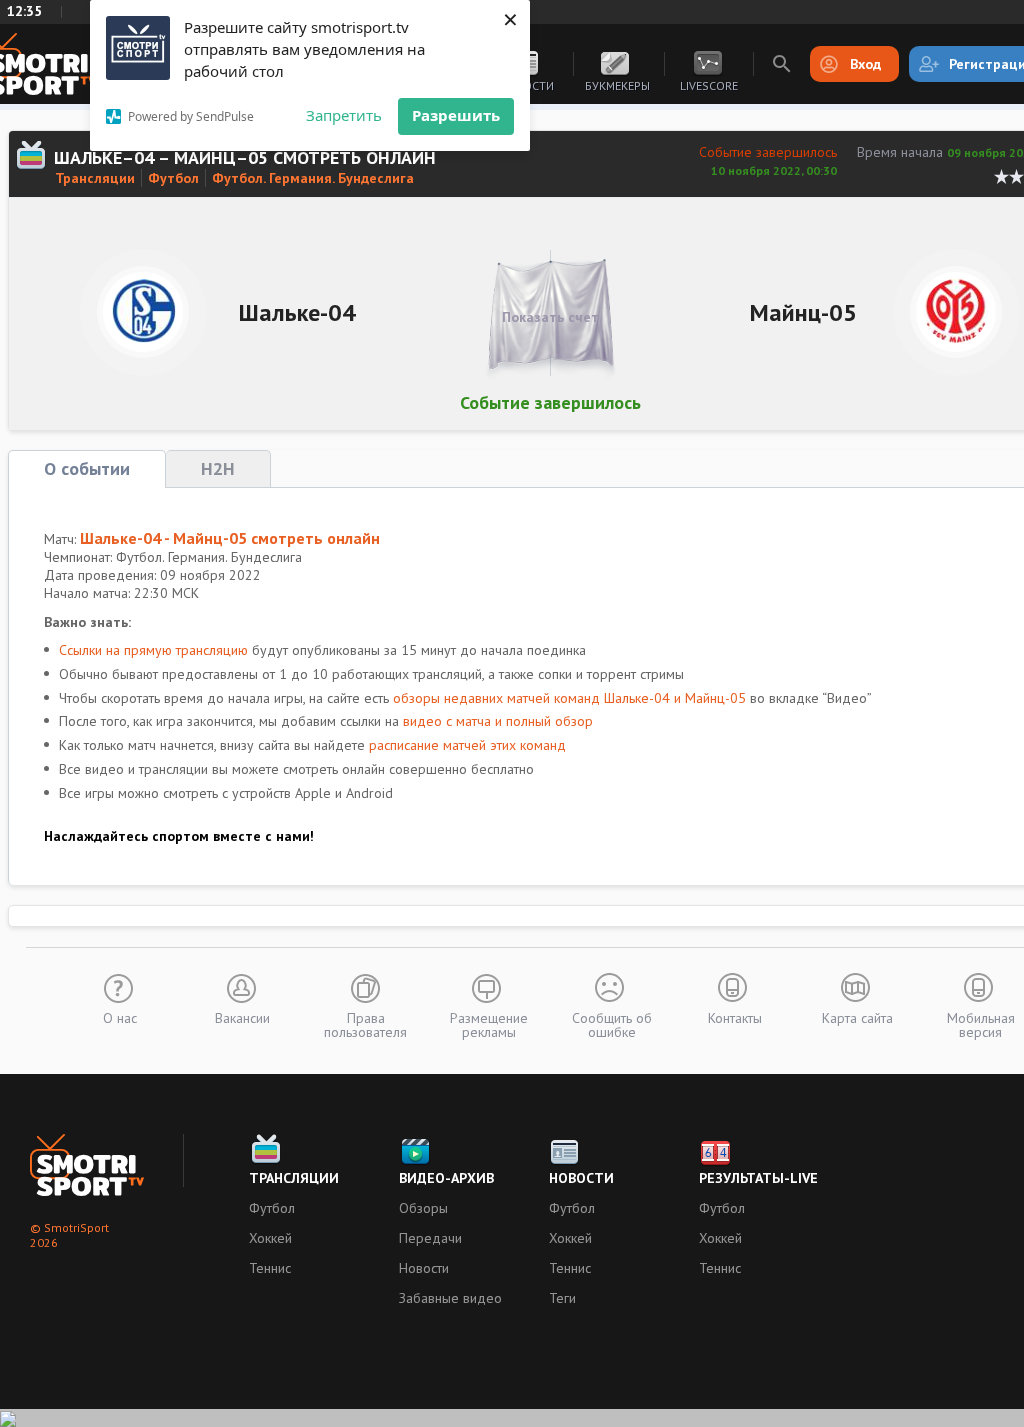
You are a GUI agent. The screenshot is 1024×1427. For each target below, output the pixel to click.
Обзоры (423, 1208)
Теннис (270, 1268)
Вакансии (242, 1017)
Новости (424, 1268)
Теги (562, 1298)
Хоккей (270, 1238)
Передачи (430, 1238)
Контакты (735, 1017)
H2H (218, 468)
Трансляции (95, 178)
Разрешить (456, 115)
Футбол (173, 178)
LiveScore (709, 85)
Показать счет (550, 317)
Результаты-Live (758, 1178)
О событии (87, 468)
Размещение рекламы (489, 1024)
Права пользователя (365, 1024)
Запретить (344, 115)
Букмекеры (617, 85)
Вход (865, 64)
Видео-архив (446, 1178)
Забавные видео (450, 1298)
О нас (120, 1017)
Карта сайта (857, 1017)
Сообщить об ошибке (612, 1024)
